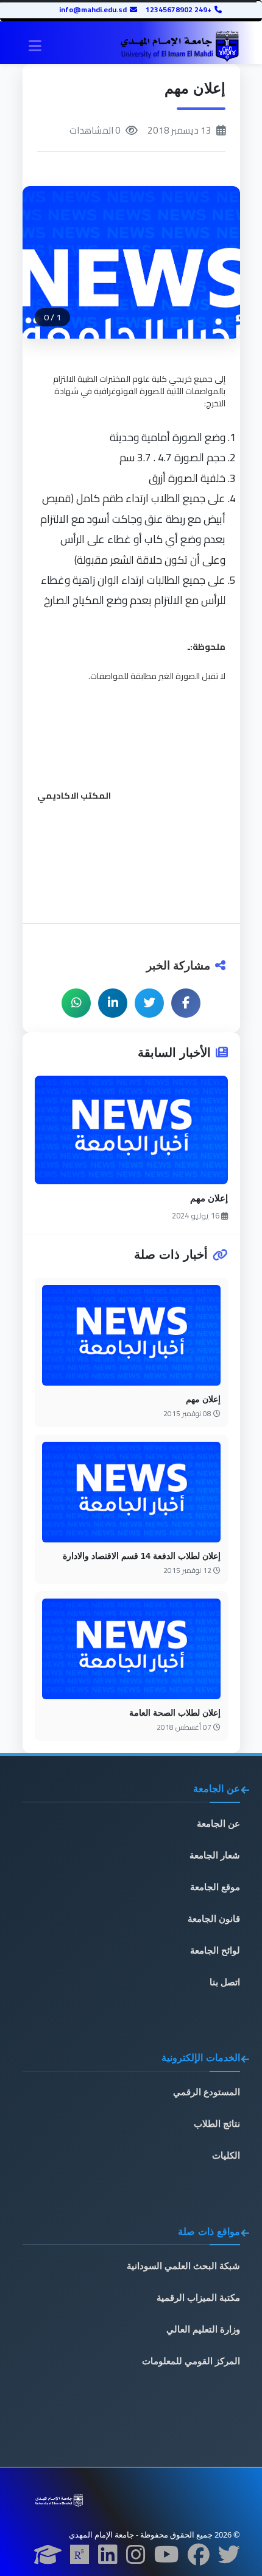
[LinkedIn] (108, 2558)
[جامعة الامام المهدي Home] (179, 47)
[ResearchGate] (80, 2558)
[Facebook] (199, 2558)
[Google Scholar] (48, 2558)
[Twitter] (229, 2558)
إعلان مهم (209, 1198)
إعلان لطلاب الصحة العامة (175, 1713)
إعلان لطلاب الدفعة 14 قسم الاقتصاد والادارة (142, 1556)
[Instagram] (136, 2558)
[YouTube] (167, 2558)
